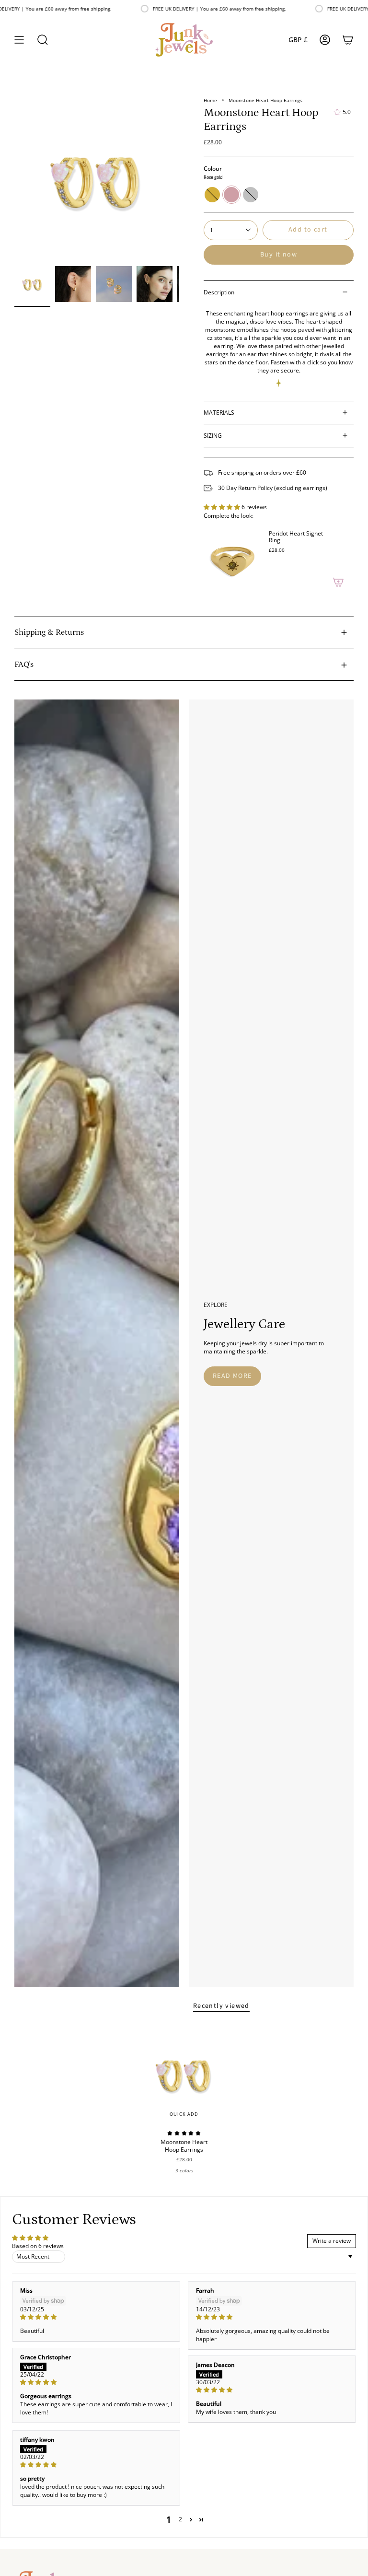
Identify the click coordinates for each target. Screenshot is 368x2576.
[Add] (338, 582)
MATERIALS (219, 413)
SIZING (213, 436)
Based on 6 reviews (38, 2246)
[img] (96, 2317)
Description (219, 292)
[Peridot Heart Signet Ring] (232, 560)
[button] (43, 40)
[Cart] (348, 40)
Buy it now (279, 255)
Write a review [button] (332, 2241)
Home (210, 100)
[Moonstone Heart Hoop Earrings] (184, 2074)
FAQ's (24, 664)
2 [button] (180, 2519)
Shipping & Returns (49, 632)
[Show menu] (19, 40)
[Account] (325, 40)
